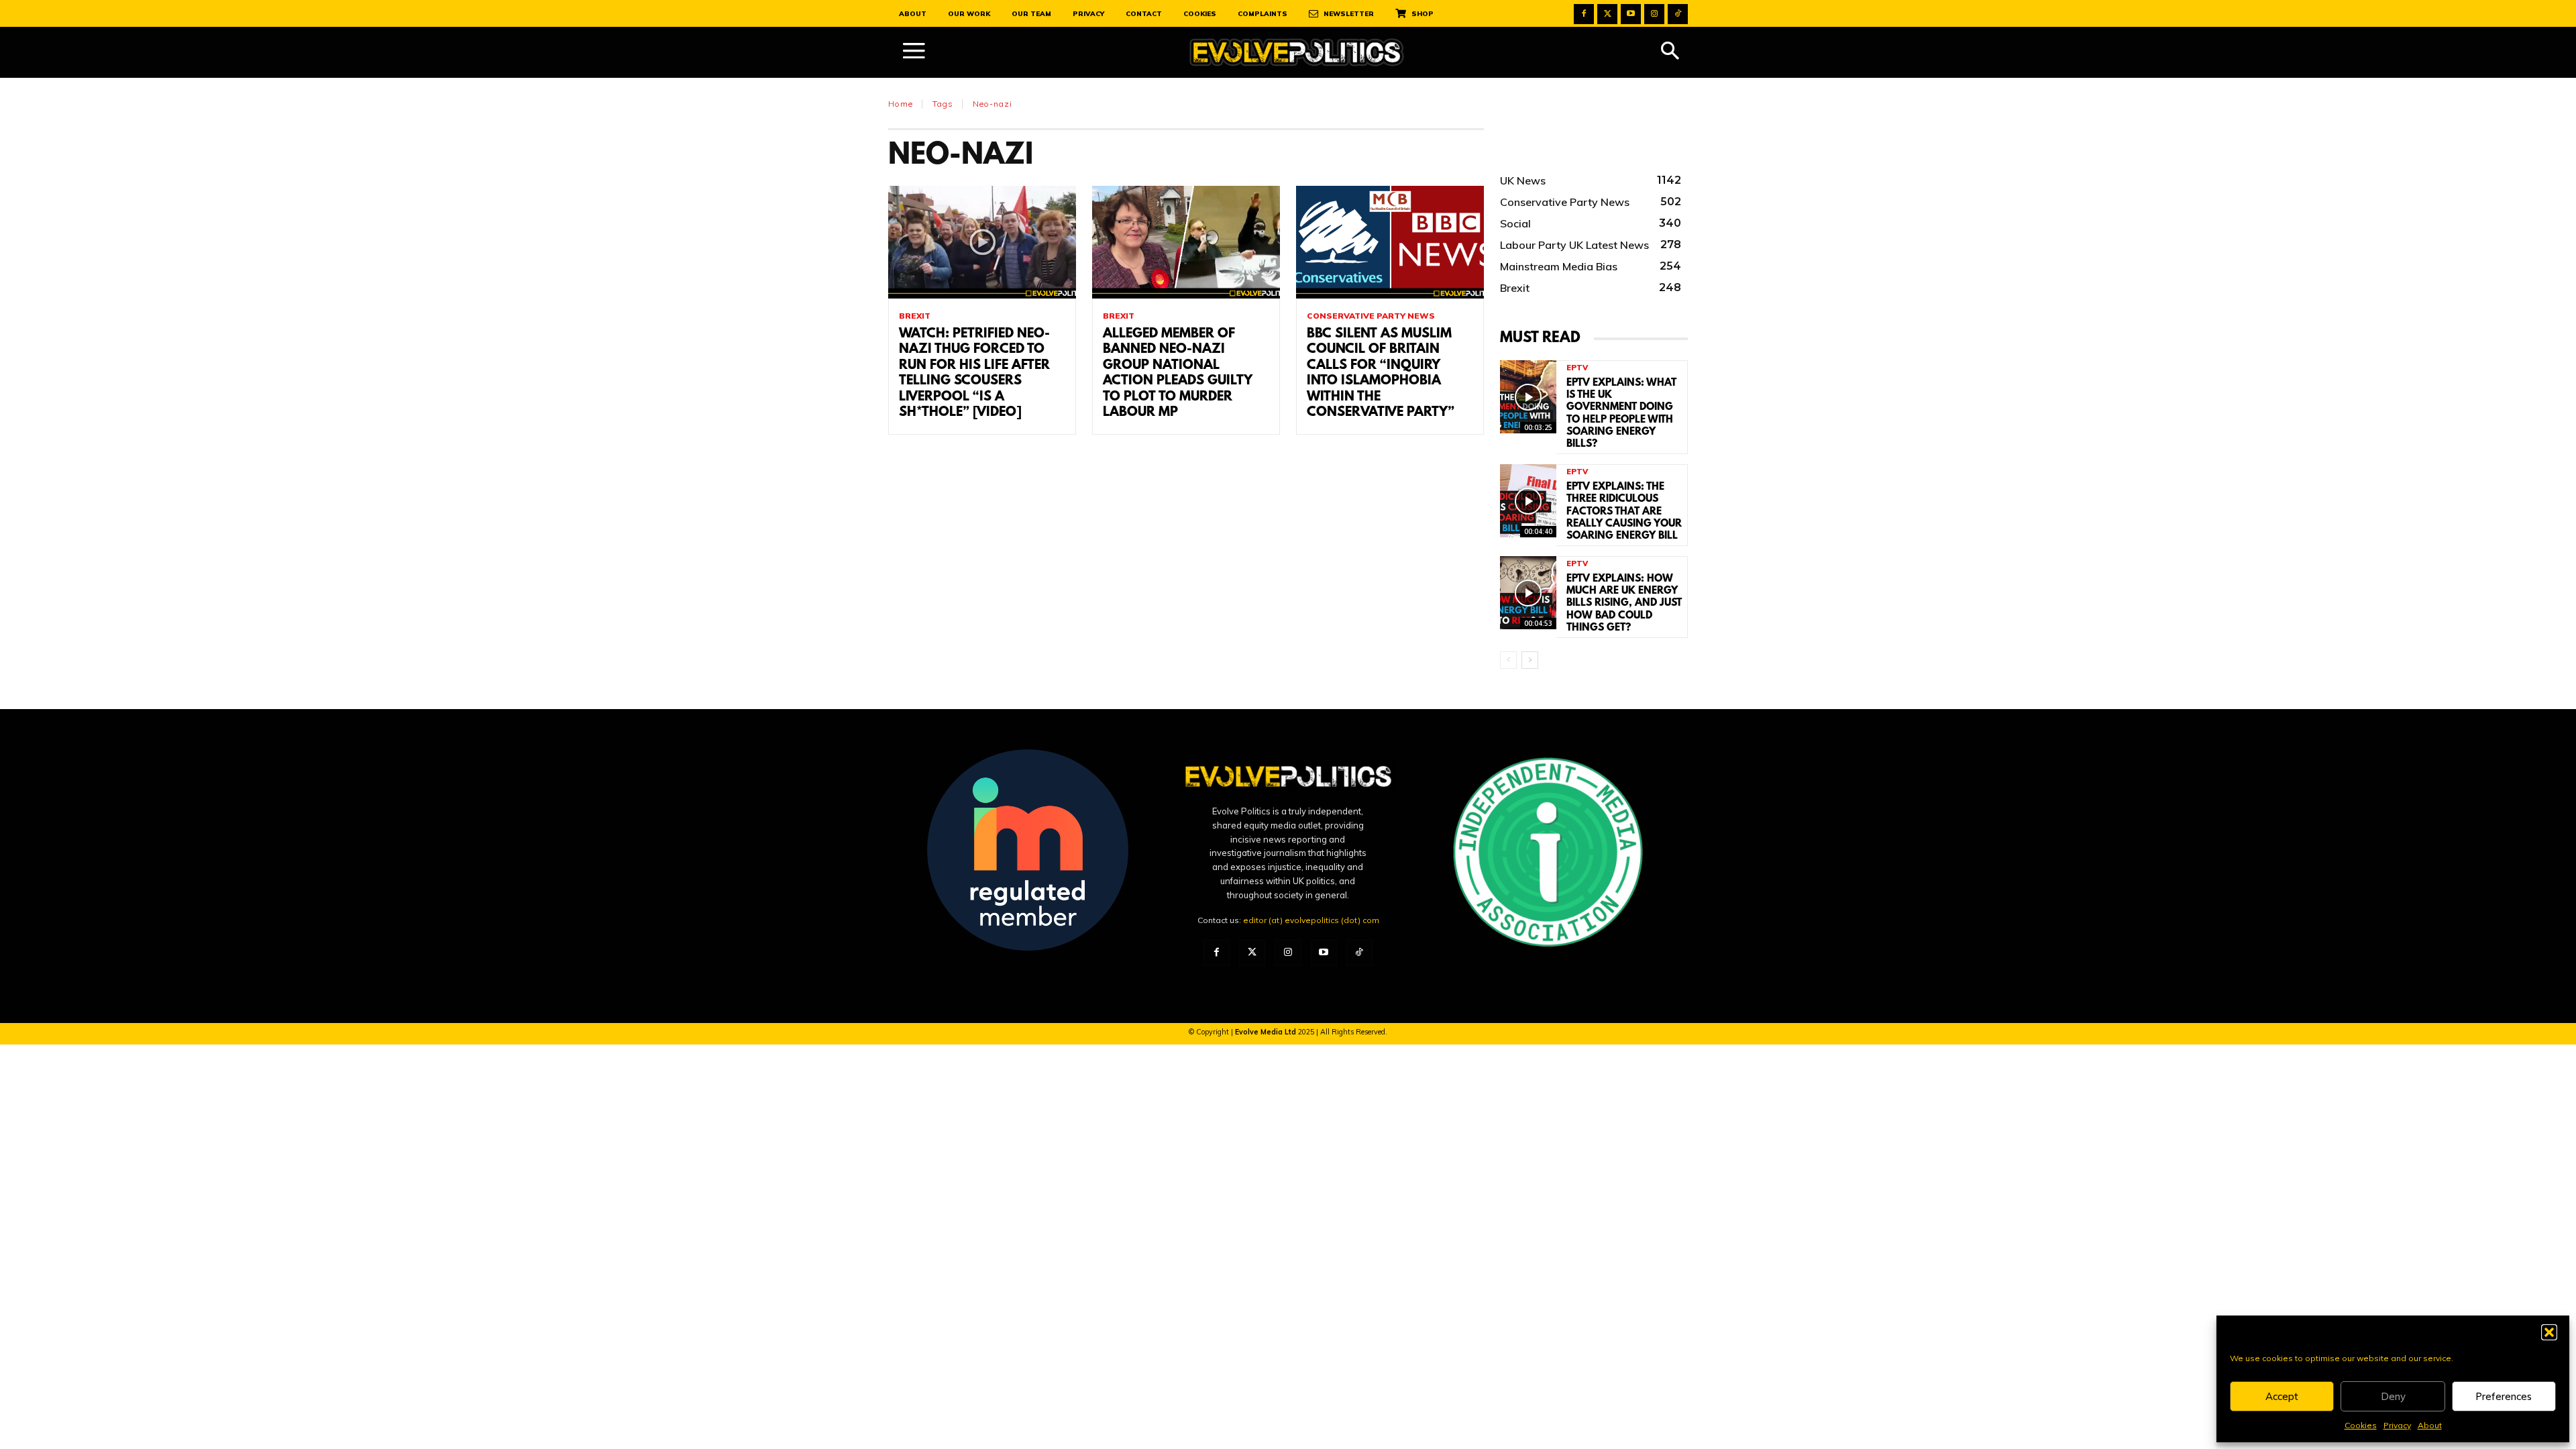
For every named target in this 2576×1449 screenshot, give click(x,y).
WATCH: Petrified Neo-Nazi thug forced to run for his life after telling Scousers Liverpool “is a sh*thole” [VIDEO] (974, 373)
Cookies (2361, 1425)
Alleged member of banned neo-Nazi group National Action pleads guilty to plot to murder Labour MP (1178, 373)
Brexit (915, 316)
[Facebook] (1584, 14)
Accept (2282, 1396)
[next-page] (1530, 660)
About (2430, 1425)
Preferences (2504, 1396)
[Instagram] (1654, 14)
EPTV (1577, 368)
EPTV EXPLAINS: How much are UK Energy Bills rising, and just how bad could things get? (1624, 603)
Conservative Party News (1371, 316)
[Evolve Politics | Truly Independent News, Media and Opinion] (1297, 53)
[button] (2549, 1332)
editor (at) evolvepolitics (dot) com (1311, 920)
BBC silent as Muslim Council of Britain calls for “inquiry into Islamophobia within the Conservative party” (1381, 373)
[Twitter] (1607, 14)
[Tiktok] (1678, 14)
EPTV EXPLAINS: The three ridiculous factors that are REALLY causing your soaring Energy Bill (1624, 512)
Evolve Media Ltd (1267, 1032)
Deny (2393, 1396)
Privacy (2397, 1425)
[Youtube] (1631, 14)
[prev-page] (1508, 660)
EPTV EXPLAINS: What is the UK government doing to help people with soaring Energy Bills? (1621, 414)
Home (901, 104)
